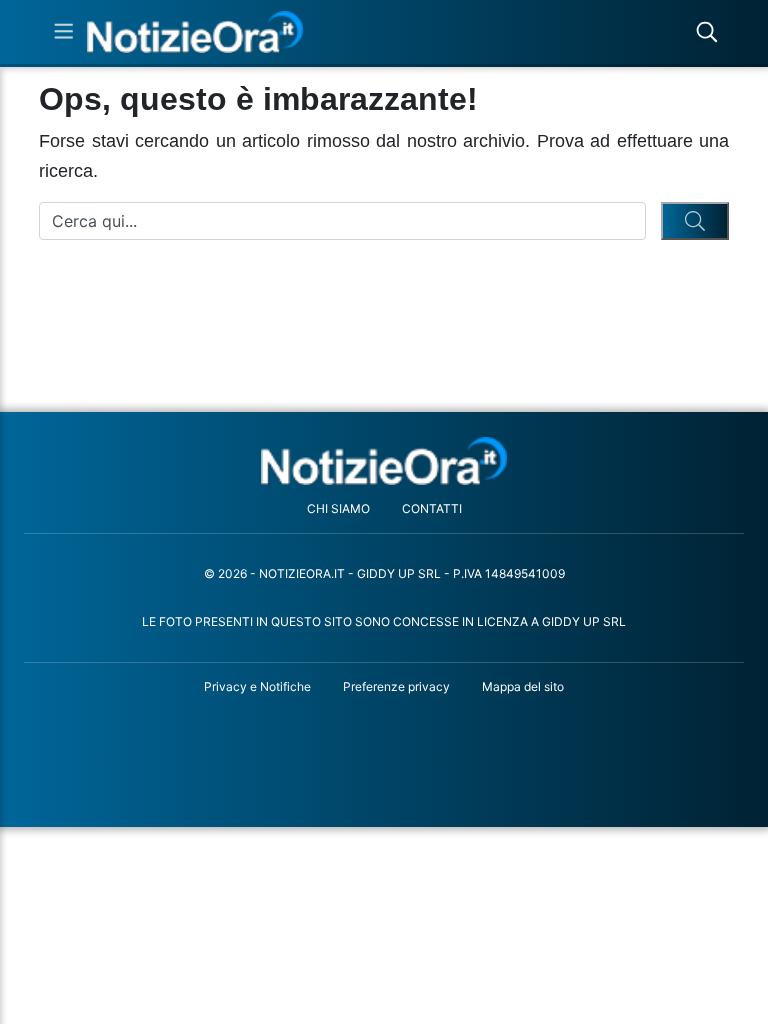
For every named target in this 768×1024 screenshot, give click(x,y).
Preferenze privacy (396, 686)
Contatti (432, 508)
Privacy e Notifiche (257, 686)
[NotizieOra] (384, 460)
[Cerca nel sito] (706, 32)
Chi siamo (338, 508)
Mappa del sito (523, 686)
